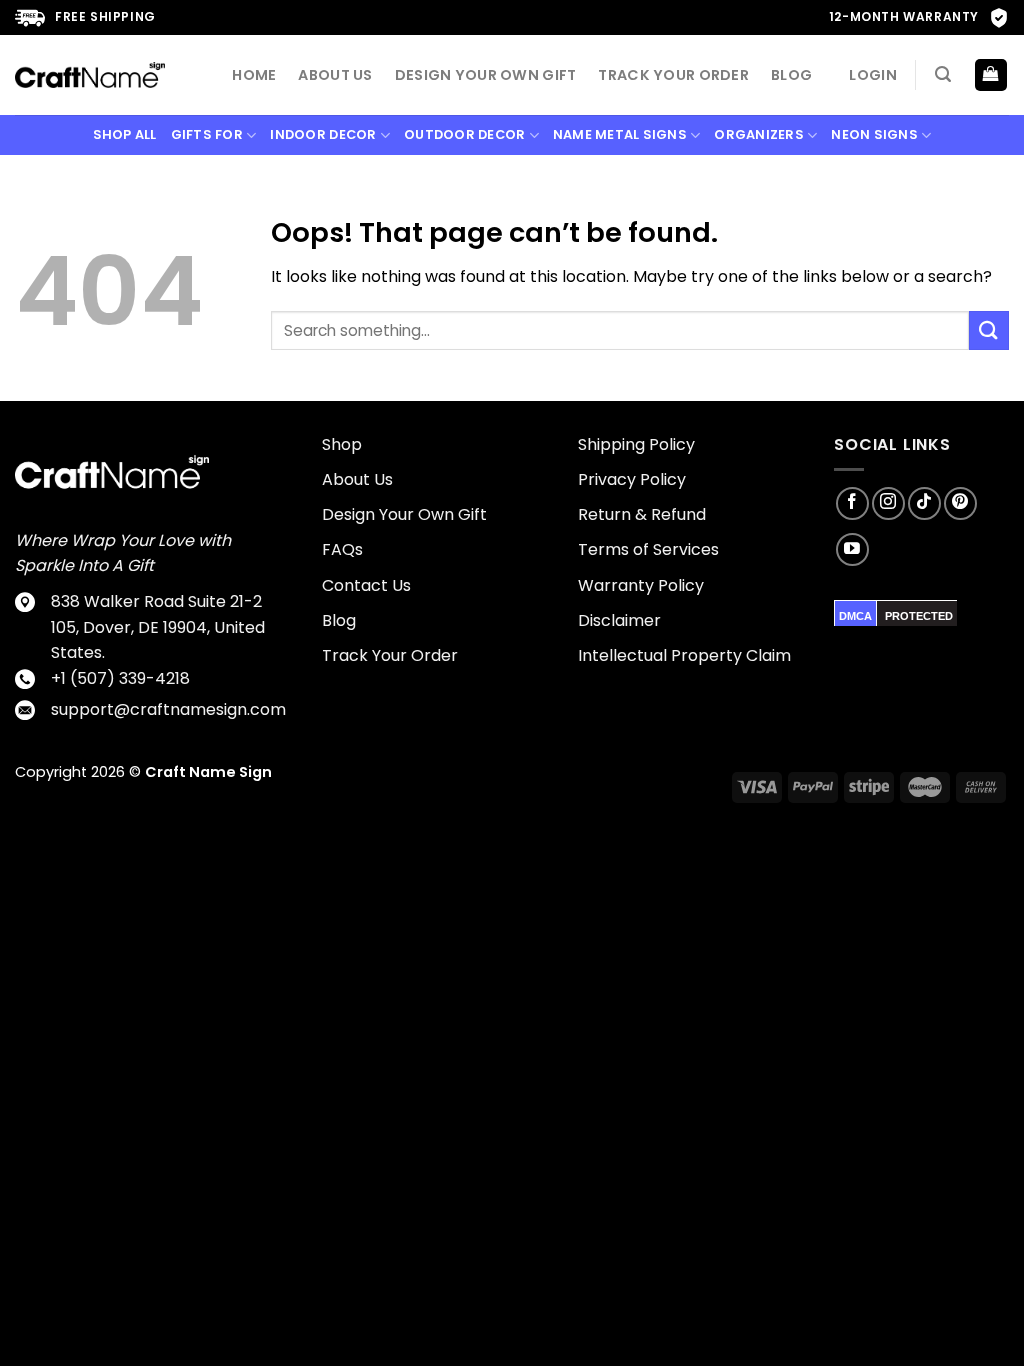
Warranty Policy (641, 585)
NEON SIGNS (874, 134)
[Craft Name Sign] (90, 75)
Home (254, 75)
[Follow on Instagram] (888, 503)
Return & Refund (642, 514)
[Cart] (991, 75)
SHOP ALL (125, 134)
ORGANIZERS (759, 134)
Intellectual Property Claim (684, 655)
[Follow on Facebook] (852, 503)
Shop (342, 444)
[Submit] (989, 330)
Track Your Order (673, 75)
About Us (335, 75)
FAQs (342, 549)
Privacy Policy (632, 479)
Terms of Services (648, 549)
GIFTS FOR (207, 134)
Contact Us (366, 585)
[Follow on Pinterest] (960, 503)
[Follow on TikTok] (924, 503)
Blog (791, 75)
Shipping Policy (636, 444)
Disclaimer (619, 620)
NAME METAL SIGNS (620, 134)
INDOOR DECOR (323, 134)
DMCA (855, 616)
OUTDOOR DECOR (464, 134)
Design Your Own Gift (486, 75)
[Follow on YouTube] (852, 549)
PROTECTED (919, 616)
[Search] (943, 74)
